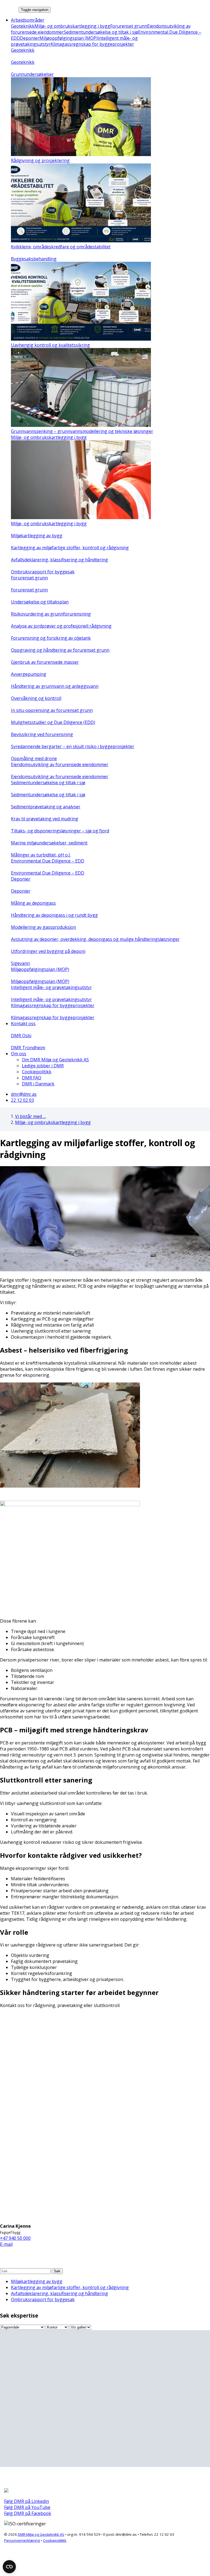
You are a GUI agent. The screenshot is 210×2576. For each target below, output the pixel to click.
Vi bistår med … (30, 1116)
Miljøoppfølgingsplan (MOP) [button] (40, 969)
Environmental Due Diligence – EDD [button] (48, 861)
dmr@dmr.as (24, 1094)
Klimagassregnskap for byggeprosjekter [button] (53, 1005)
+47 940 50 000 (15, 2238)
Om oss (19, 1054)
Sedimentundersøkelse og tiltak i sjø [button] (48, 783)
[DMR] (9, 9)
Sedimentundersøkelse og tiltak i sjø (101, 32)
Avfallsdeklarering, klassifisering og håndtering (59, 2293)
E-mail (6, 2244)
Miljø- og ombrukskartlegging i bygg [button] (49, 437)
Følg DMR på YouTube (27, 2507)
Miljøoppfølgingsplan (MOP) (68, 38)
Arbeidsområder (28, 20)
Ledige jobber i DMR (43, 1066)
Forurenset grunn (129, 26)
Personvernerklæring (22, 2540)
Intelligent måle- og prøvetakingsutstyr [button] (51, 987)
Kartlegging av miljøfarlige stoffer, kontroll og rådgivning (70, 2287)
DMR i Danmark (38, 1084)
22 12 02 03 (22, 1100)
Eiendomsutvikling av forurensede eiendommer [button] (60, 764)
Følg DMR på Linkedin (27, 2501)
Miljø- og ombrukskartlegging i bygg (72, 26)
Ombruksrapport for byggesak (43, 2299)
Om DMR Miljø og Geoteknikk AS (55, 1060)
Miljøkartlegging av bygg (37, 2281)
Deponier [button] (21, 879)
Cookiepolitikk (37, 1072)
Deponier (30, 38)
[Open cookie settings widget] (9, 2567)
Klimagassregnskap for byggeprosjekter (92, 44)
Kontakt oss (23, 1024)
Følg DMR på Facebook (28, 2513)
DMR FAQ (32, 1078)
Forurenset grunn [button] (29, 578)
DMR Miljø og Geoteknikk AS (41, 2534)
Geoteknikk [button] (23, 50)
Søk (57, 2271)
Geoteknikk (23, 26)
